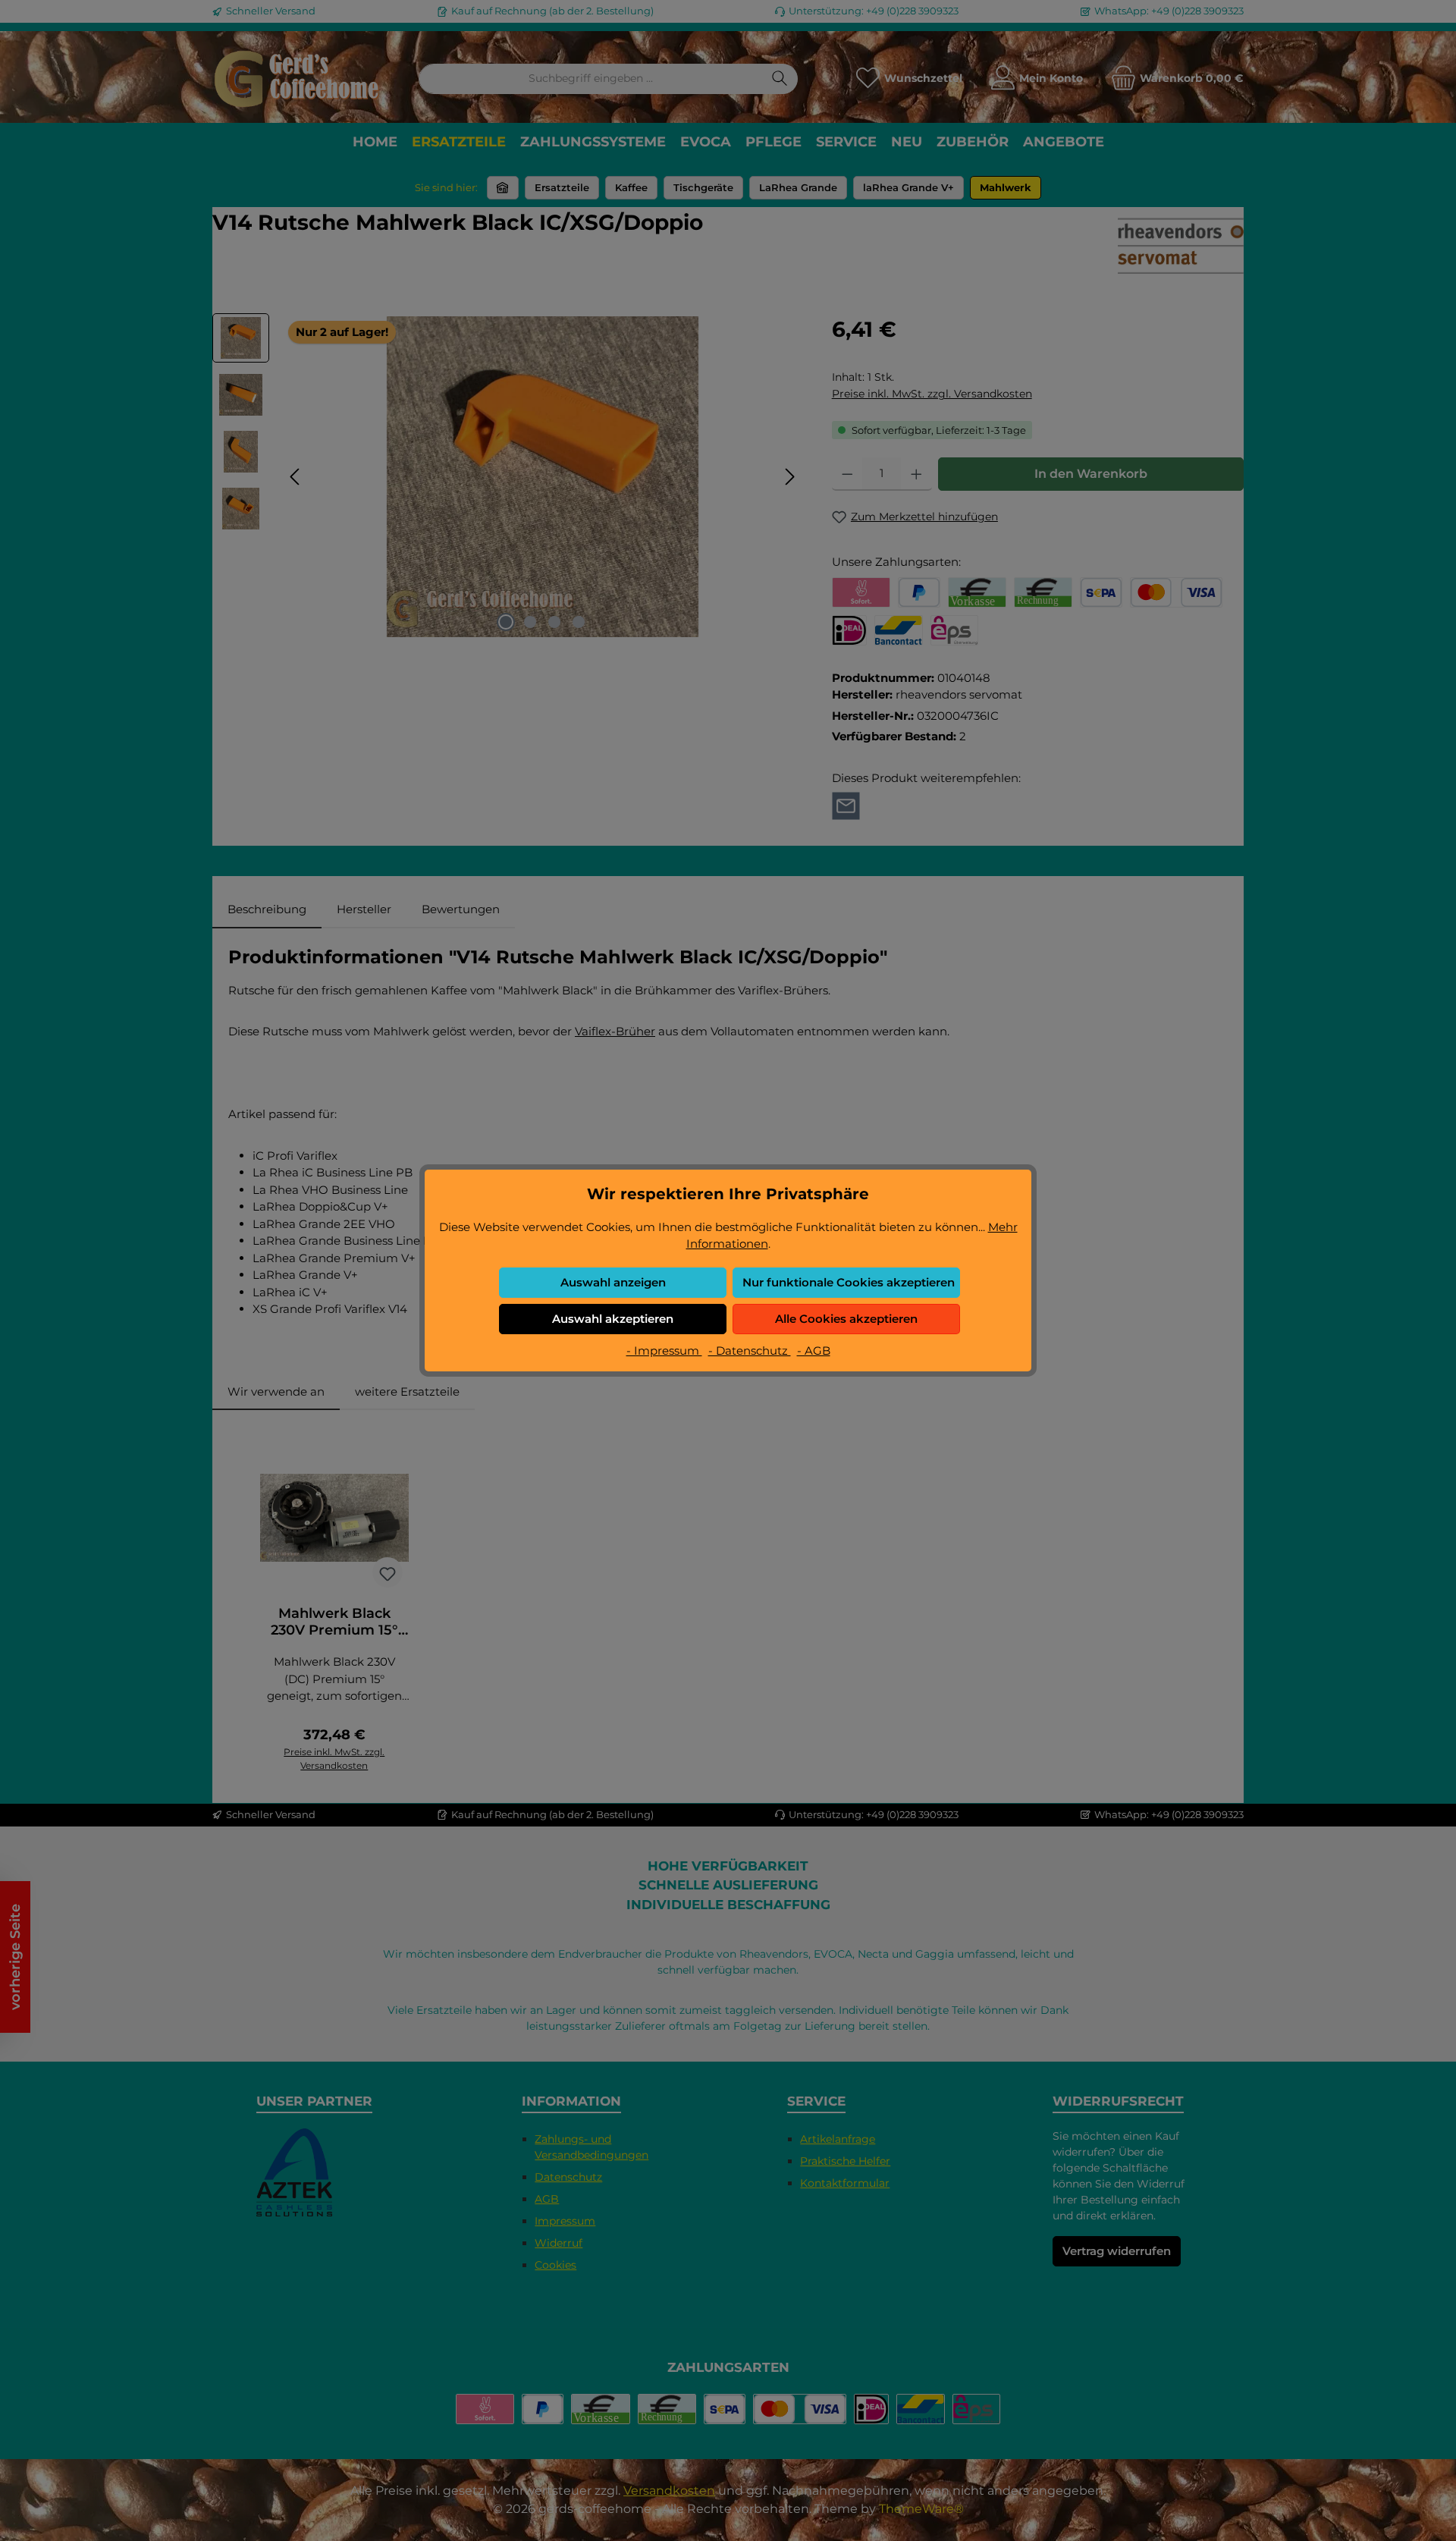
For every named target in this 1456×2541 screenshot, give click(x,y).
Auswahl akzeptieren (613, 1319)
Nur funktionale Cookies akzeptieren (849, 1282)
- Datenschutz (750, 1351)
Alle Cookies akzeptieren (846, 1319)
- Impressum (664, 1351)
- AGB (814, 1351)
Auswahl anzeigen (613, 1282)
